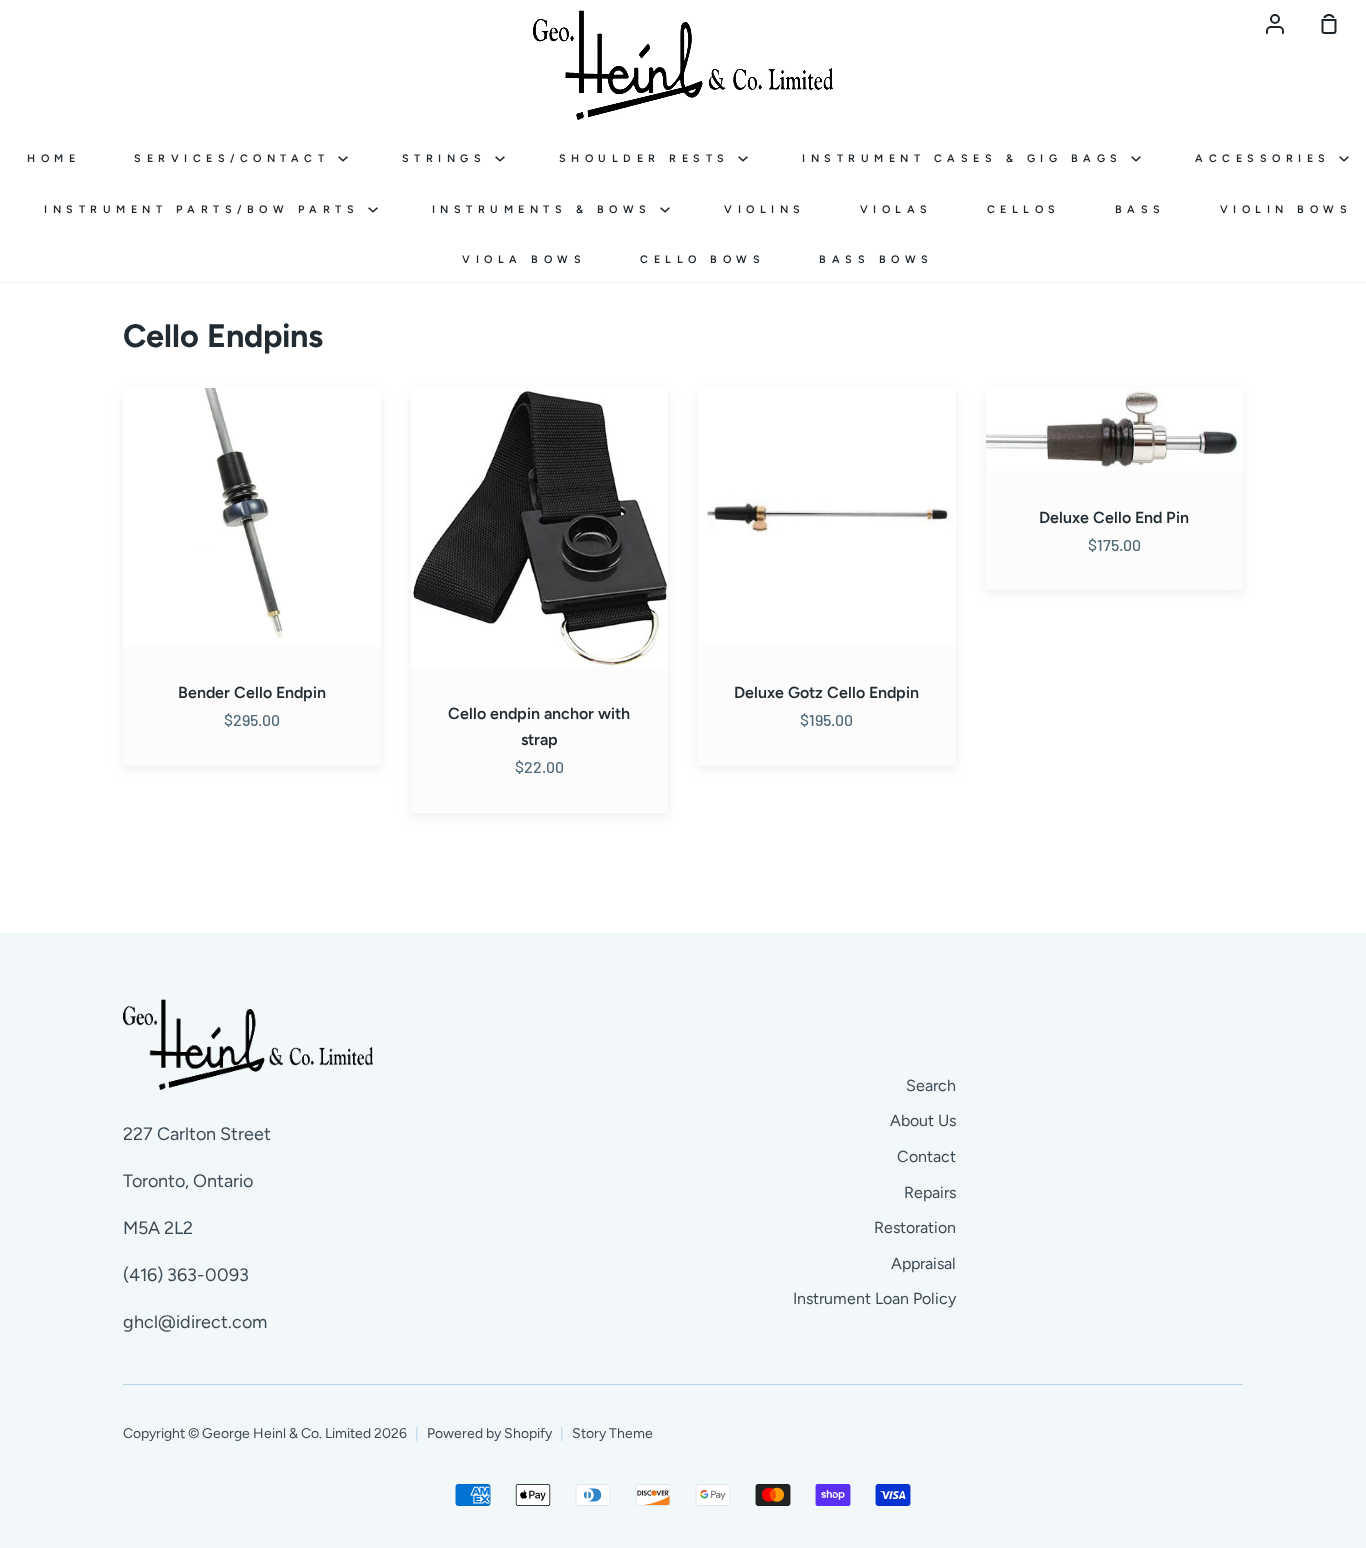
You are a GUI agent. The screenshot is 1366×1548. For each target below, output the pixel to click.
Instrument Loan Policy (874, 1298)
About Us (923, 1120)
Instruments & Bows (546, 209)
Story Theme (612, 1433)
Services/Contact (236, 158)
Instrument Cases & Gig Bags (966, 158)
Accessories (1267, 158)
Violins (765, 209)
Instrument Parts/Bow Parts (206, 209)
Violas (896, 209)
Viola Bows (524, 259)
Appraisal (923, 1263)
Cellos (1024, 209)
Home (53, 158)
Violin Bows (1286, 209)
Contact (926, 1156)
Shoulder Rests (649, 158)
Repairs (930, 1192)
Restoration (915, 1227)
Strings (448, 158)
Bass (1140, 209)
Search (931, 1085)
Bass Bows (876, 259)
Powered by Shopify (489, 1433)
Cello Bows (702, 259)
